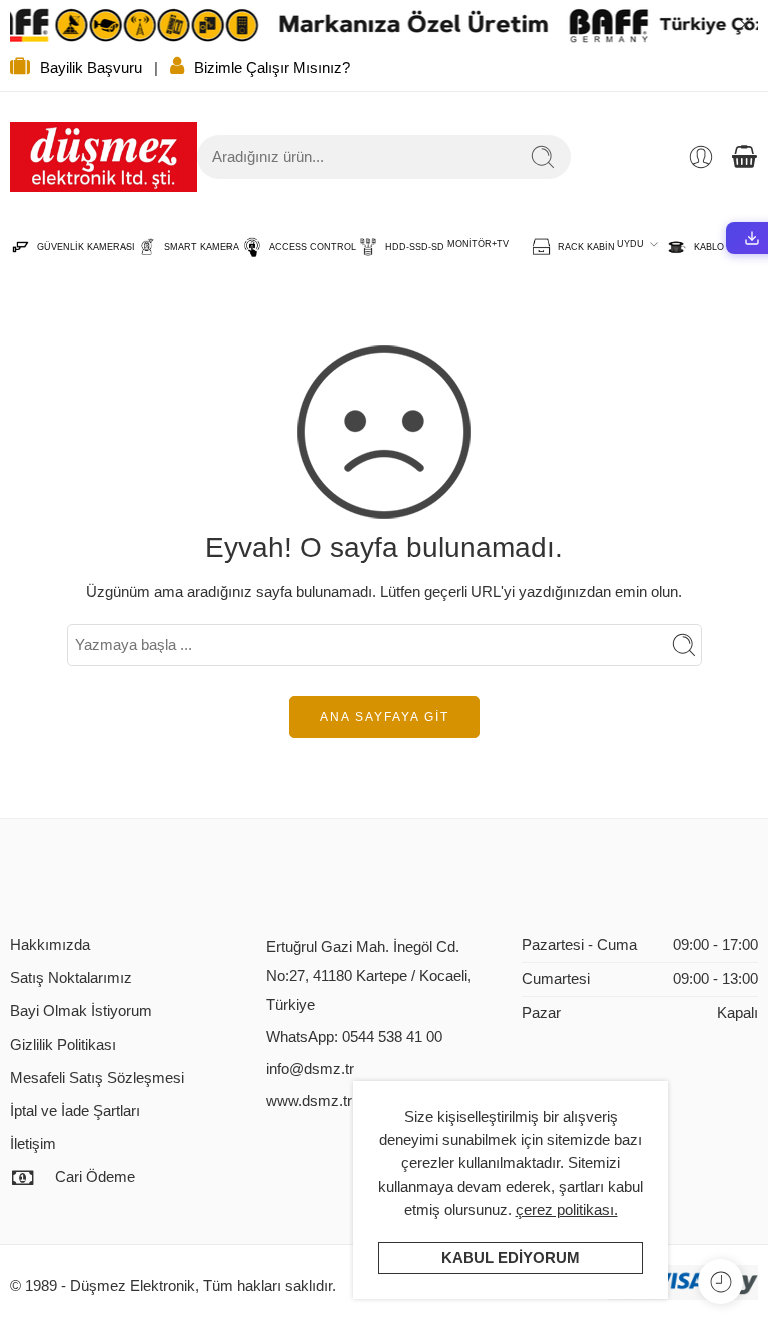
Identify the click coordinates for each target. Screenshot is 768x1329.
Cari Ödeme (95, 1177)
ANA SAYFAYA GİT (384, 717)
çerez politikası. (567, 1210)
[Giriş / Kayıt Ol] (701, 157)
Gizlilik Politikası (63, 1045)
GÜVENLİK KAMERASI (76, 247)
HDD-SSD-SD (404, 247)
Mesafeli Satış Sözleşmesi (97, 1078)
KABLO (699, 247)
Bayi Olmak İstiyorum (81, 1011)
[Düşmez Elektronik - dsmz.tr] (103, 157)
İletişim (33, 1144)
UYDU (630, 244)
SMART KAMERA (191, 247)
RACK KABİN (576, 247)
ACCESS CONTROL (302, 247)
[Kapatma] (745, 25)
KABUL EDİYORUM (510, 1258)
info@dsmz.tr (310, 1069)
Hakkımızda (50, 945)
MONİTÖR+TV (478, 244)
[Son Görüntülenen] (720, 1281)
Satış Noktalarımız (71, 978)
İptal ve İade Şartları (75, 1111)
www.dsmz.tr (309, 1101)
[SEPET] (744, 157)
